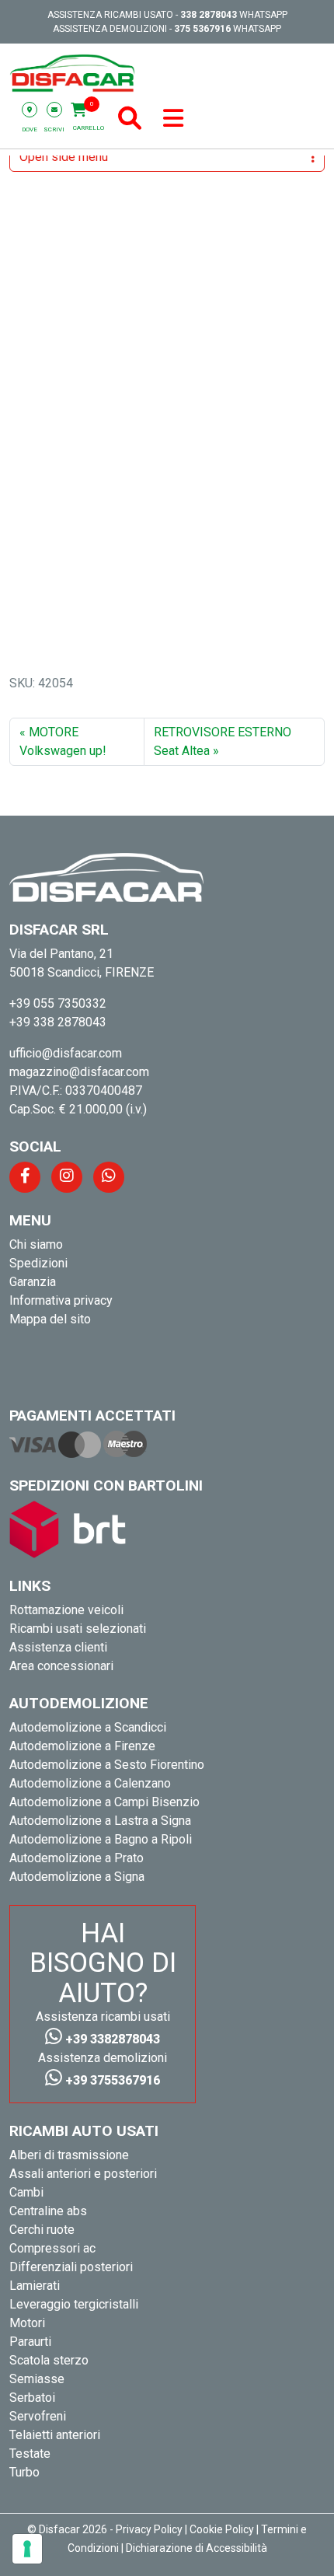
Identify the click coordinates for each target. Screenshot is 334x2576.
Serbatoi (32, 2398)
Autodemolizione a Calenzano (90, 1783)
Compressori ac (52, 2248)
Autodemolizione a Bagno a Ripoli (101, 1839)
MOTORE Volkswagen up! (63, 741)
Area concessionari (61, 1666)
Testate (30, 2454)
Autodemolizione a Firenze (82, 1746)
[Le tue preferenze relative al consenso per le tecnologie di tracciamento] (27, 2549)
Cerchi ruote (42, 2230)
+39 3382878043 (111, 2039)
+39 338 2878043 (58, 1022)
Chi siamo (36, 1244)
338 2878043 (209, 15)
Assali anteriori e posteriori (83, 2174)
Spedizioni (38, 1263)
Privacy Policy (149, 2529)
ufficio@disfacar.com (66, 1053)
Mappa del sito (50, 1319)
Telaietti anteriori (55, 2435)
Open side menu (64, 157)
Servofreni (38, 2416)
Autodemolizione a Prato (77, 1858)
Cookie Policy (222, 2529)
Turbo (24, 2472)
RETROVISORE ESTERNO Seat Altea (223, 741)
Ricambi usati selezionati (78, 1629)
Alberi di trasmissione (69, 2155)
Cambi (26, 2192)
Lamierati (35, 2286)
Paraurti (30, 2342)
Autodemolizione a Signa (77, 1877)
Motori (27, 2323)
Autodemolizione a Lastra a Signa (100, 1821)
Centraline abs (48, 2211)
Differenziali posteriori (71, 2267)
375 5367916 (202, 29)
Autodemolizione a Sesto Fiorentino (107, 1765)
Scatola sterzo (49, 2360)
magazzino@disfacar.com (79, 1072)
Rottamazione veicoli (66, 1610)
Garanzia (33, 1282)
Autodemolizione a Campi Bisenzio (104, 1802)
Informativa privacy (61, 1300)
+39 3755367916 (111, 2080)
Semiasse (37, 2379)
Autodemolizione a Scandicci (88, 1727)
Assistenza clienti (58, 1647)
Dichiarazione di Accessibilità (197, 2548)
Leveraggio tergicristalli (74, 2304)
